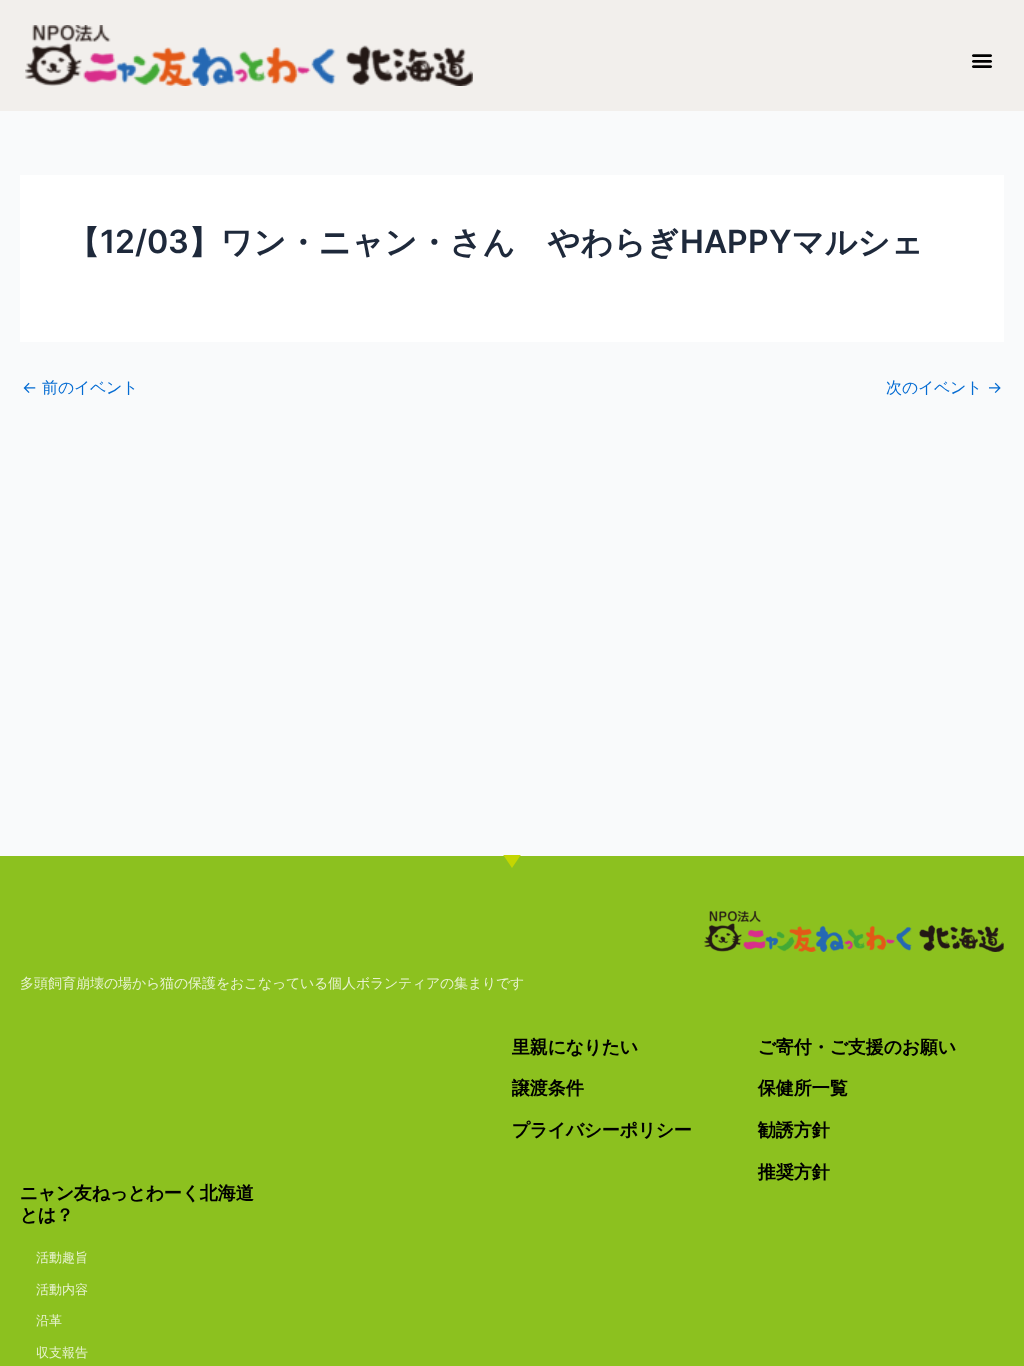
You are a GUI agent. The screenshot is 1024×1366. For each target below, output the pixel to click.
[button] (982, 59)
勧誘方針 (794, 1129)
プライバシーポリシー (602, 1129)
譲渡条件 (548, 1087)
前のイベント (80, 387)
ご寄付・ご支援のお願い (857, 1046)
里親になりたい (575, 1046)
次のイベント (944, 387)
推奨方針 (794, 1171)
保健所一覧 (803, 1087)
